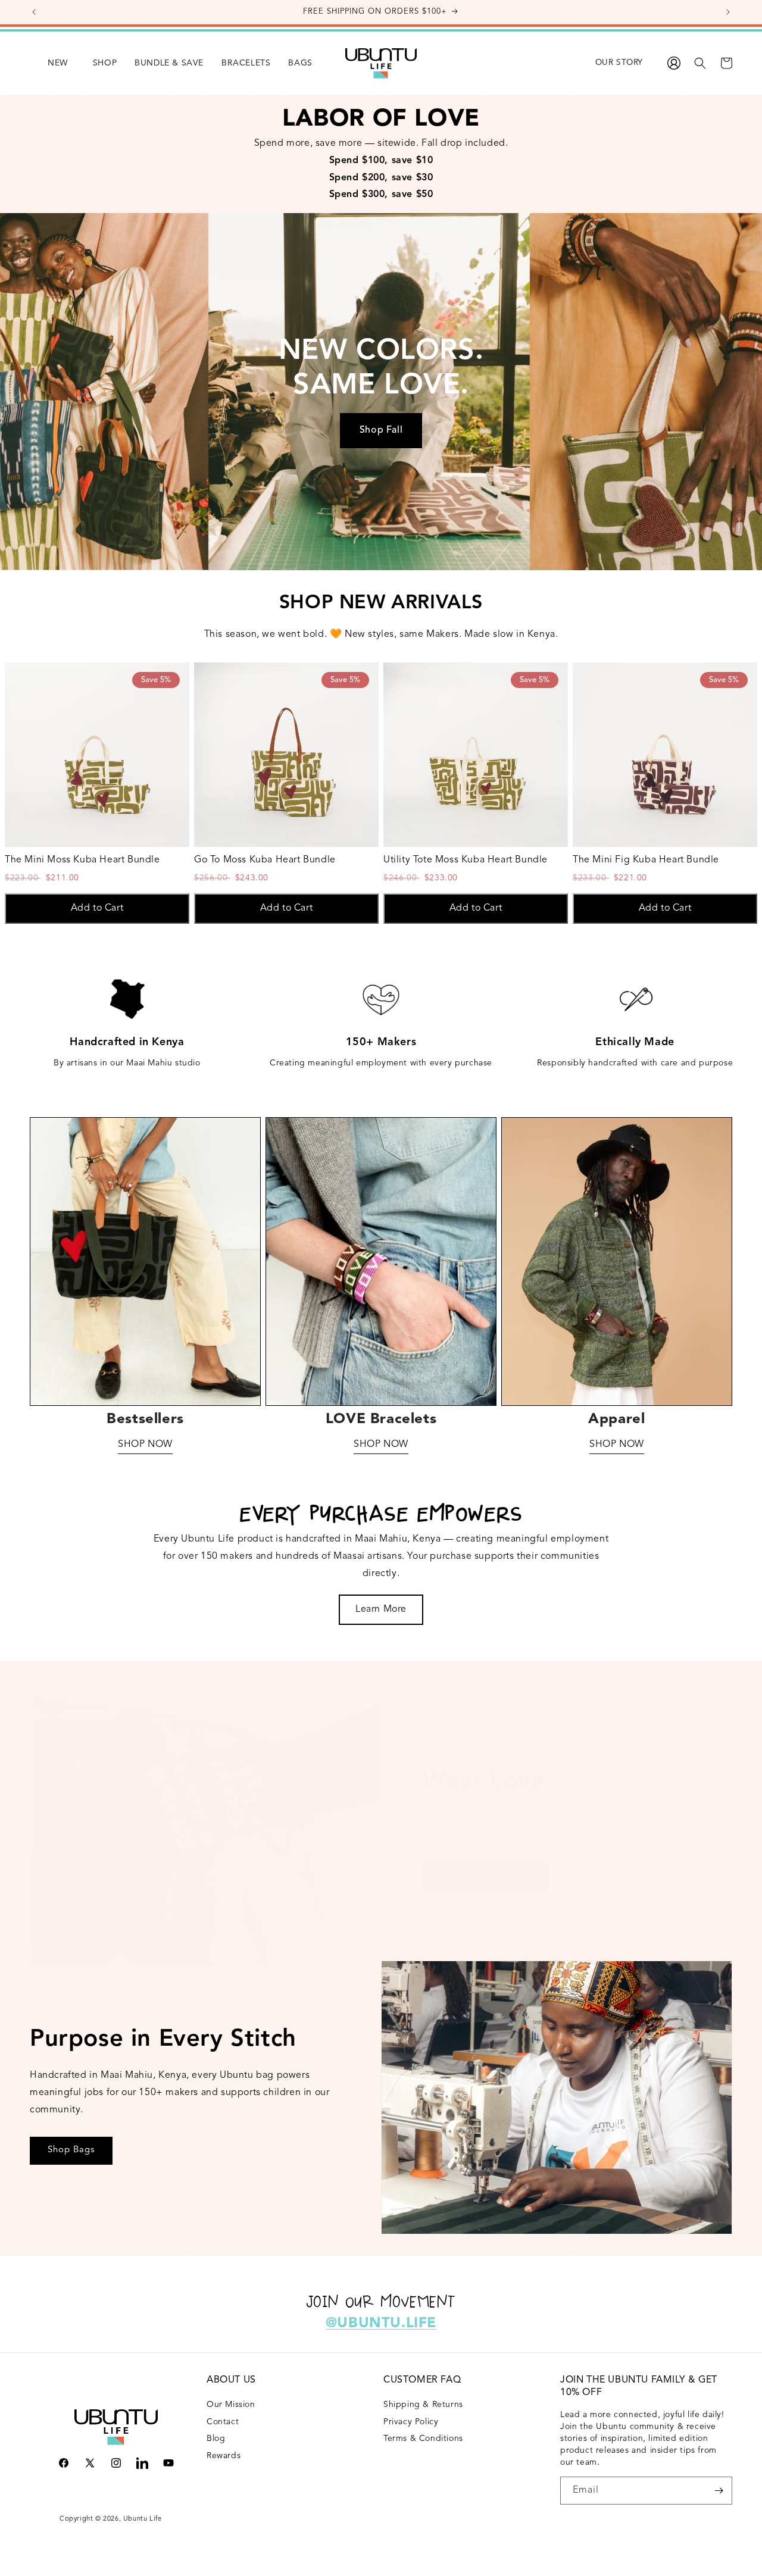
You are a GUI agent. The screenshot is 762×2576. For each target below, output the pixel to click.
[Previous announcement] (34, 12)
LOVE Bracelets (381, 1420)
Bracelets (246, 63)
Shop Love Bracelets (486, 1875)
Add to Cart (97, 908)
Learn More (381, 1609)
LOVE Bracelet (521, 1818)
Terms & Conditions (423, 2439)
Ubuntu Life (143, 2519)
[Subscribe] (719, 2491)
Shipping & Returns (423, 2405)
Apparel (616, 1420)
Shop (105, 63)
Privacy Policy (411, 2422)
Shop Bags (71, 2150)
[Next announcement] (728, 12)
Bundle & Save (169, 63)
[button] (96, 63)
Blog (216, 2439)
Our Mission (231, 2405)
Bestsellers (145, 1420)
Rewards (224, 2456)
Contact (223, 2422)
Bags (300, 63)
